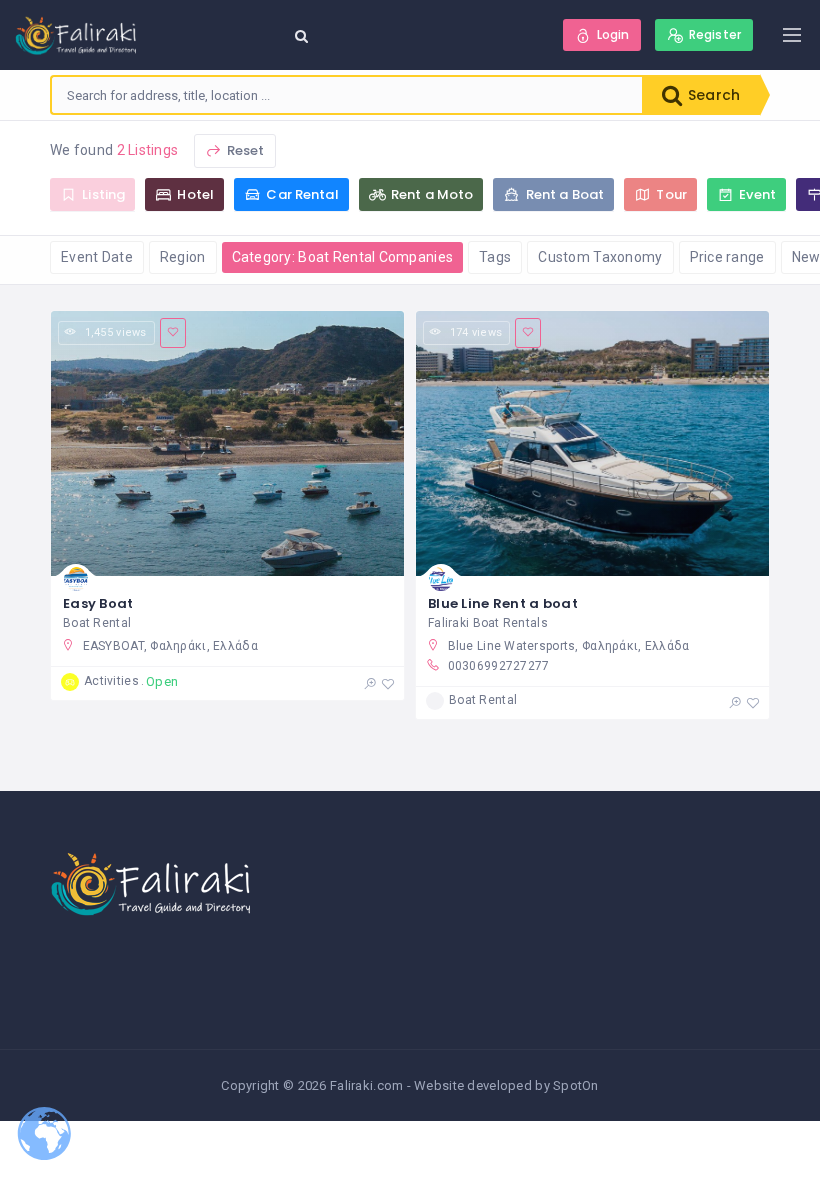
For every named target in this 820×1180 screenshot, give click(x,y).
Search (712, 95)
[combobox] (347, 95)
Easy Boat (98, 603)
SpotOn (576, 1085)
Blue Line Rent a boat (503, 603)
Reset (244, 150)
